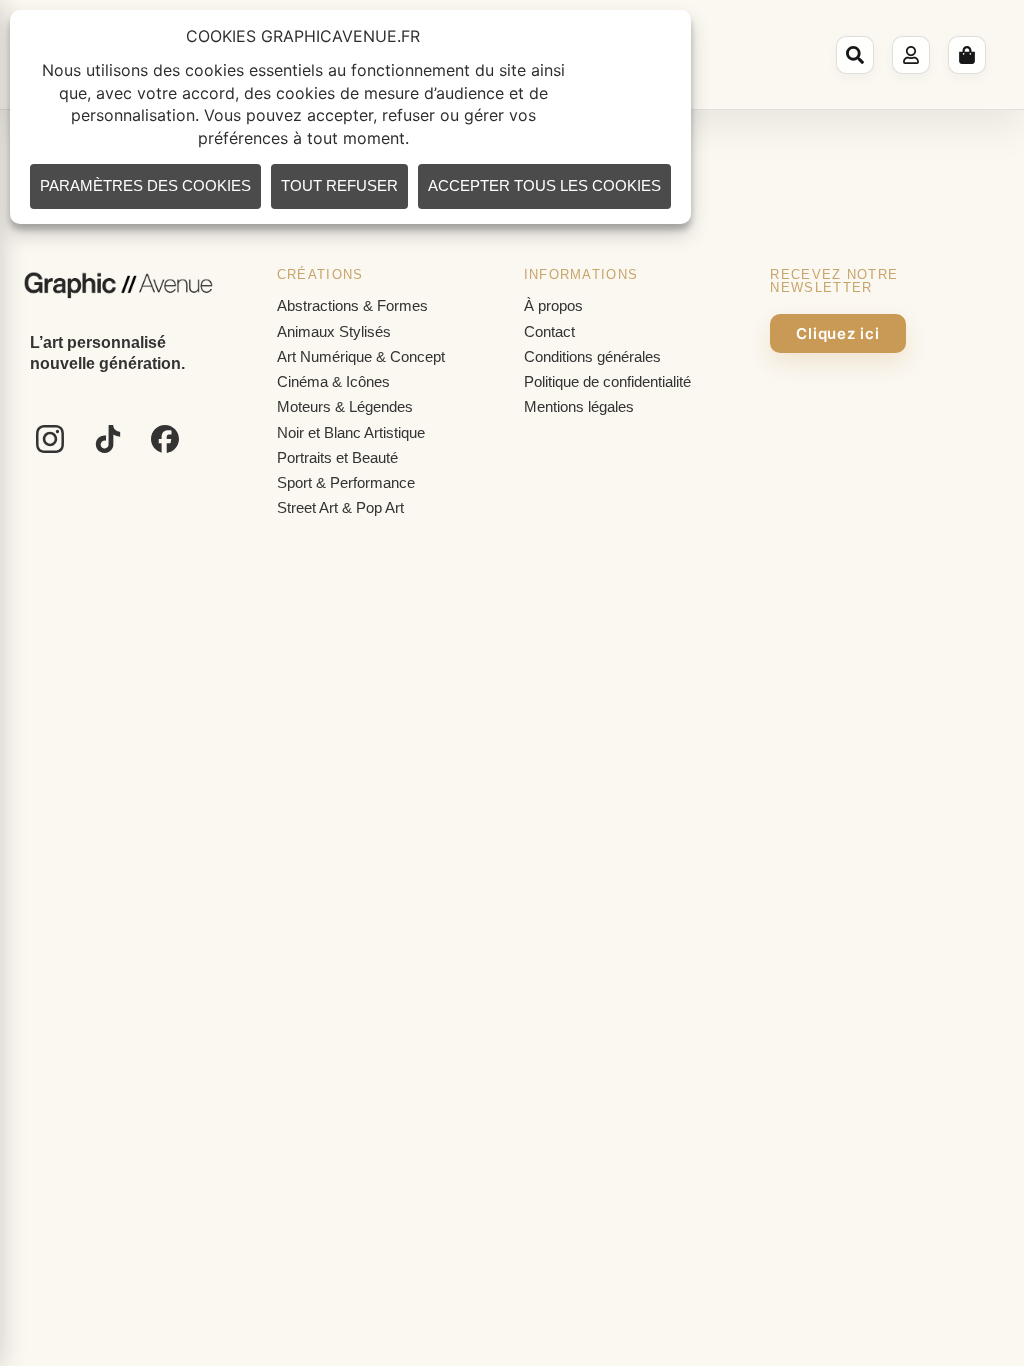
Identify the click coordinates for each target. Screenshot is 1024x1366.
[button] (858, 55)
